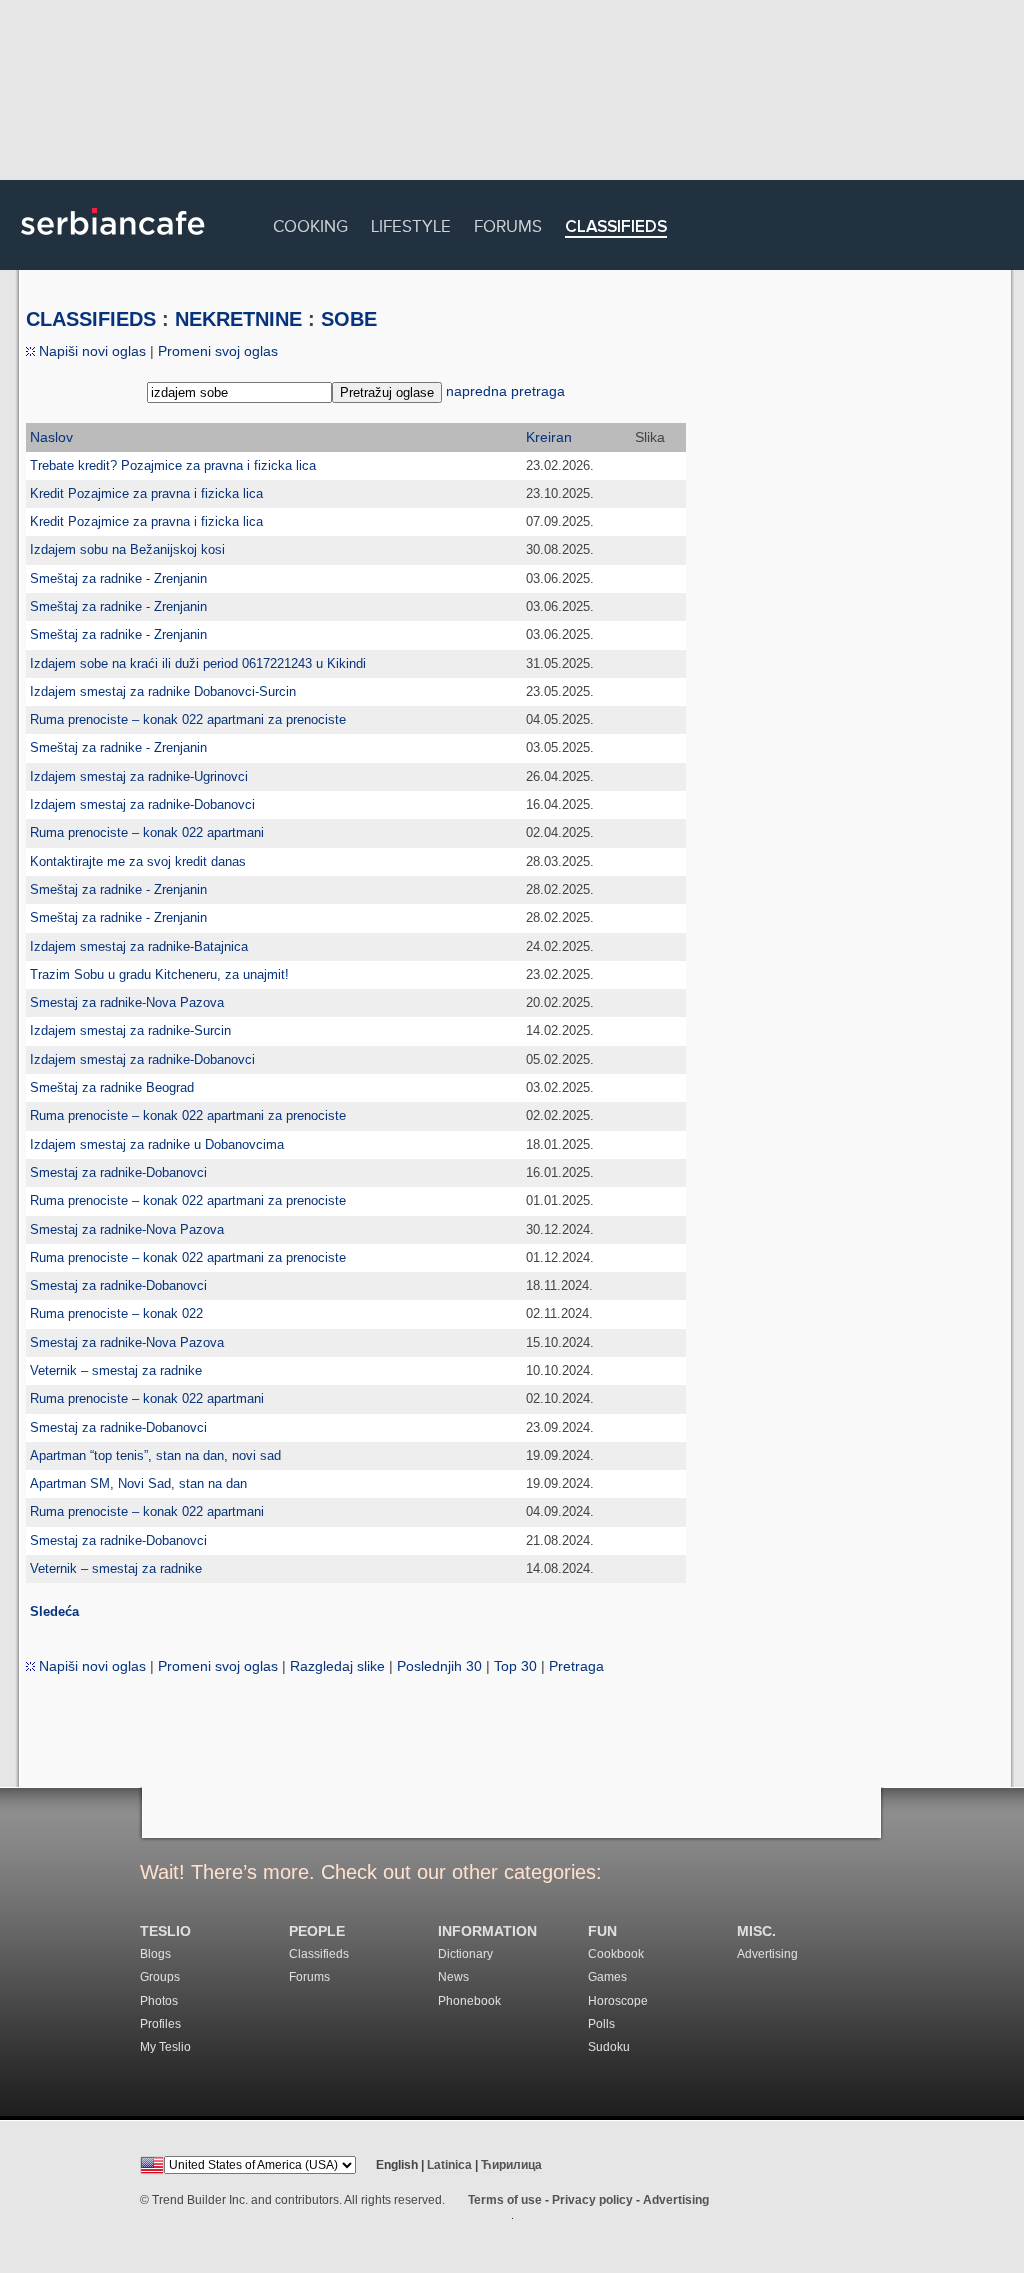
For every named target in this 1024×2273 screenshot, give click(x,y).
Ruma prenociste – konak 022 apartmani (147, 832)
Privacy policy (592, 2200)
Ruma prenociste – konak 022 (116, 1313)
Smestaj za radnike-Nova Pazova (127, 1002)
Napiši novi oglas (90, 351)
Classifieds (616, 227)
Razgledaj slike (337, 1666)
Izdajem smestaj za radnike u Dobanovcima (157, 1144)
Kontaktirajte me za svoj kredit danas (138, 861)
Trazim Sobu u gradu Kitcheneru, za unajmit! (159, 974)
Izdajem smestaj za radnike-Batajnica (139, 946)
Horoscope (618, 2001)
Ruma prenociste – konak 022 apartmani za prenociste (188, 719)
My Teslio (165, 2047)
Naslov (51, 437)
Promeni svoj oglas (218, 351)
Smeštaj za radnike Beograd (112, 1087)
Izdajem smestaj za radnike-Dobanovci (142, 804)
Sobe (349, 319)
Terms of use (505, 2200)
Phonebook (469, 2001)
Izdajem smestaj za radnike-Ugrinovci (139, 776)
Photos (159, 2001)
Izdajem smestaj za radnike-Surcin (130, 1030)
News (453, 1977)
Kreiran (549, 437)
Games (607, 1977)
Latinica (449, 2165)
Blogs (155, 1954)
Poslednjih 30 (439, 1666)
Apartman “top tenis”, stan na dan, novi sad (155, 1455)
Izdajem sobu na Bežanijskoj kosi (127, 549)
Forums (508, 223)
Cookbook (616, 1954)
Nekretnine (238, 319)
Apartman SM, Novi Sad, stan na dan (138, 1483)
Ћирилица (511, 2165)
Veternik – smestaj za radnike (116, 1370)
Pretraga (576, 1666)
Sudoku (609, 2047)
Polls (601, 2024)
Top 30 (515, 1666)
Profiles (160, 2024)
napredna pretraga (505, 391)
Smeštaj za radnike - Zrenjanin (118, 578)
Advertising (767, 1954)
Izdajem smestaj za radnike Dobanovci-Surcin (163, 691)
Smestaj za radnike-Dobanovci (118, 1172)
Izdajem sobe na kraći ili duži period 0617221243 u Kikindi (198, 663)
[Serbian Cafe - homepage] (113, 242)
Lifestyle (411, 223)
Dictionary (465, 1954)
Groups (160, 1977)
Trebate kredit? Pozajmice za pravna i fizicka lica (173, 465)
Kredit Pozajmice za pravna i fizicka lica (146, 493)
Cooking (310, 223)
